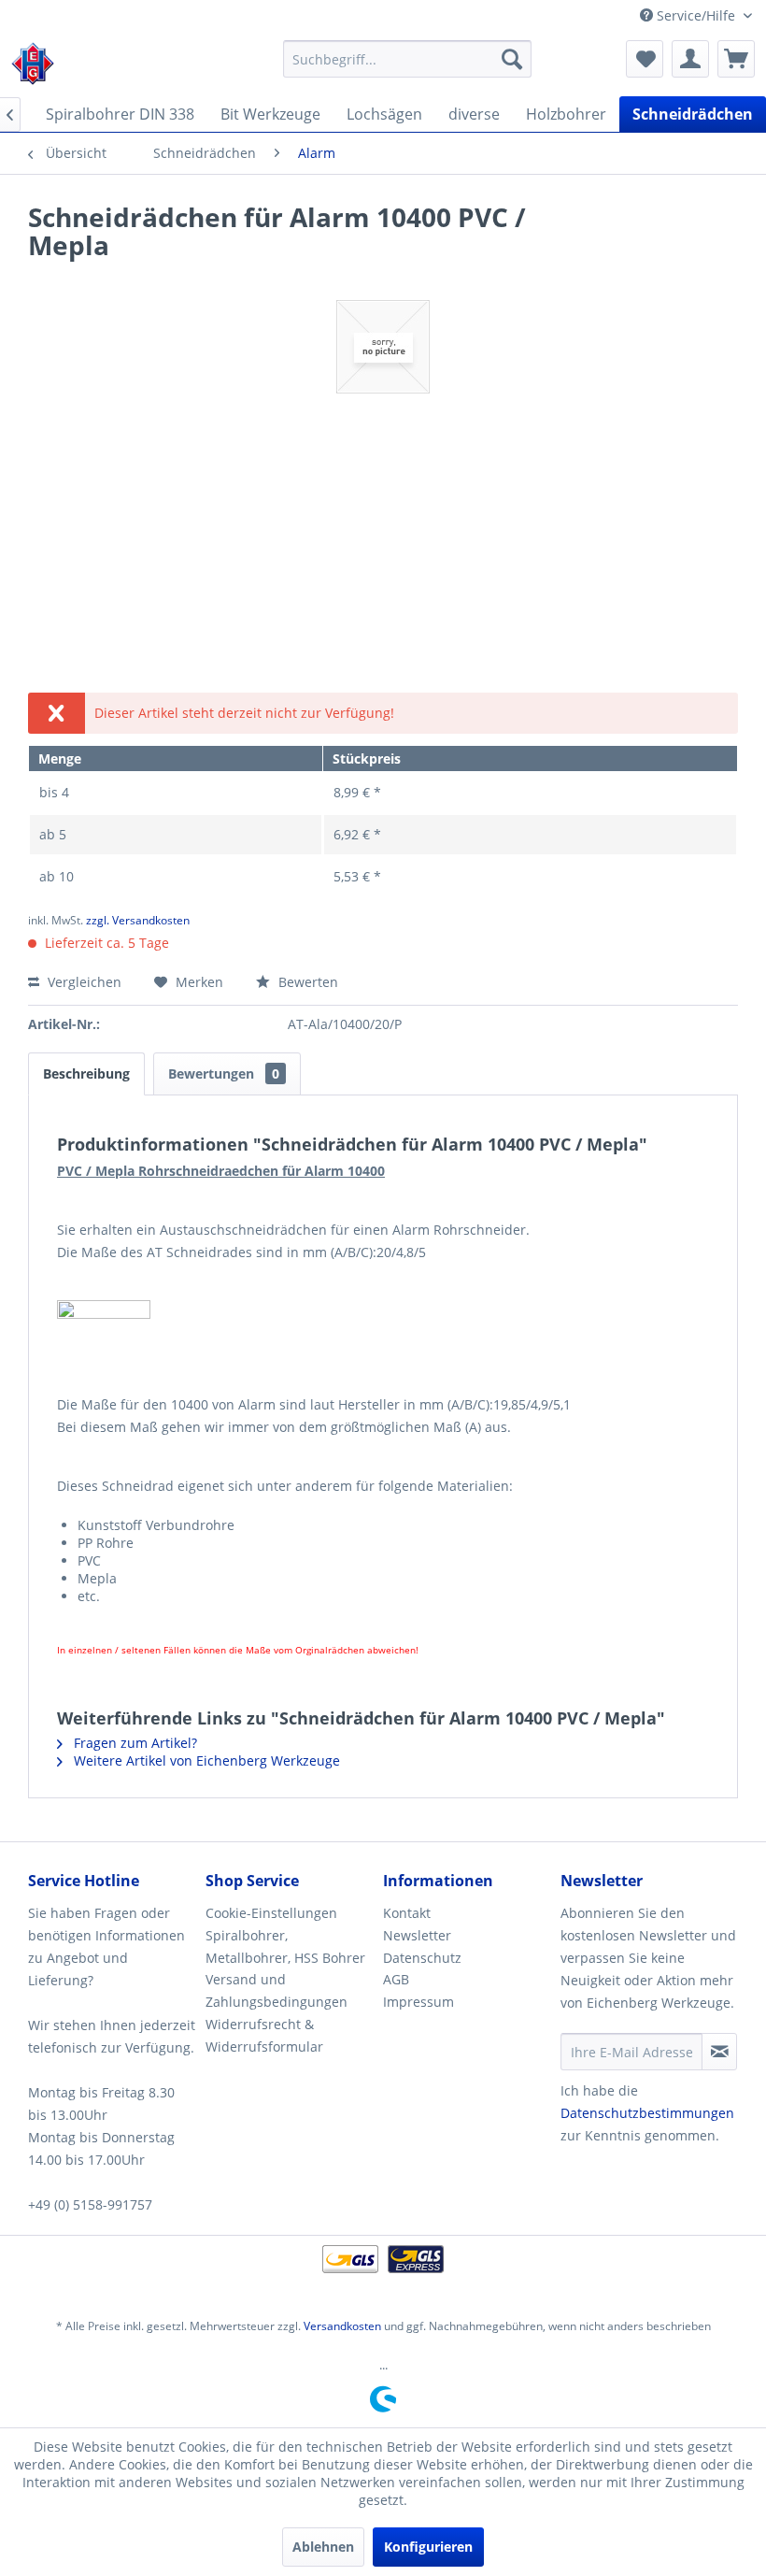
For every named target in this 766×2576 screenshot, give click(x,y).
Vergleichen (83, 982)
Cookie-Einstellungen (271, 1913)
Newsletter (417, 1935)
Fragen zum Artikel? (134, 1743)
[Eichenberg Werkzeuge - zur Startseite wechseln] (33, 64)
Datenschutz (422, 1958)
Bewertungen (224, 1073)
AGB (396, 1979)
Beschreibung (86, 1073)
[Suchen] (512, 59)
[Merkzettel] (645, 59)
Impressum (418, 2002)
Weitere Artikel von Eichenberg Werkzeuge (205, 1760)
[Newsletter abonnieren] (719, 2052)
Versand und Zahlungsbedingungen (277, 1990)
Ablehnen (323, 2547)
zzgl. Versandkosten (138, 920)
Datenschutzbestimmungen (647, 2113)
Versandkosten (342, 2326)
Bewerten (306, 982)
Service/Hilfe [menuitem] (696, 15)
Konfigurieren (428, 2547)
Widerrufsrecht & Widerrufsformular (264, 2035)
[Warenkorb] (736, 59)
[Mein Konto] (690, 59)
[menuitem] (408, 59)
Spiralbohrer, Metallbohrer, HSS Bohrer (285, 1946)
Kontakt (407, 1913)
